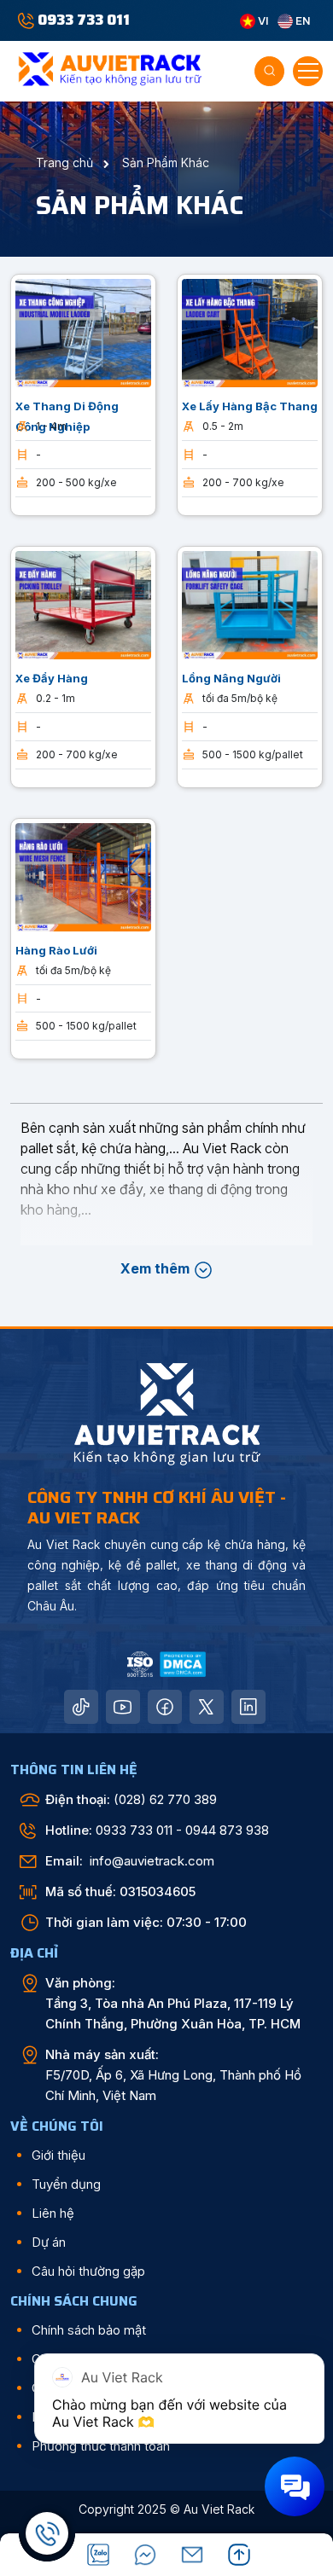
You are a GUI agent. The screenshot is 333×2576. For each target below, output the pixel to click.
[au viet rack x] (207, 1707)
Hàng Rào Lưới (56, 950)
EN (302, 20)
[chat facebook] (145, 2555)
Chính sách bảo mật (89, 2330)
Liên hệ (53, 2213)
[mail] (192, 2555)
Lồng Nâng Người (231, 678)
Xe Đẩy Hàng (52, 678)
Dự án (49, 2242)
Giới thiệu (58, 2155)
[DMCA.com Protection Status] (182, 1663)
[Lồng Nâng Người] (250, 604)
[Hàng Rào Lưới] (83, 875)
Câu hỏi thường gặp (88, 2271)
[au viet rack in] (248, 1707)
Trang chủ (66, 162)
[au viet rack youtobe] (123, 1707)
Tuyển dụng (66, 2184)
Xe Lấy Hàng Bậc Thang (250, 406)
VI (262, 20)
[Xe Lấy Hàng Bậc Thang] (250, 332)
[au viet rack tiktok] (81, 1707)
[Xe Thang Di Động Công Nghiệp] (83, 332)
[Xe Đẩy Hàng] (83, 604)
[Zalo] (98, 2555)
